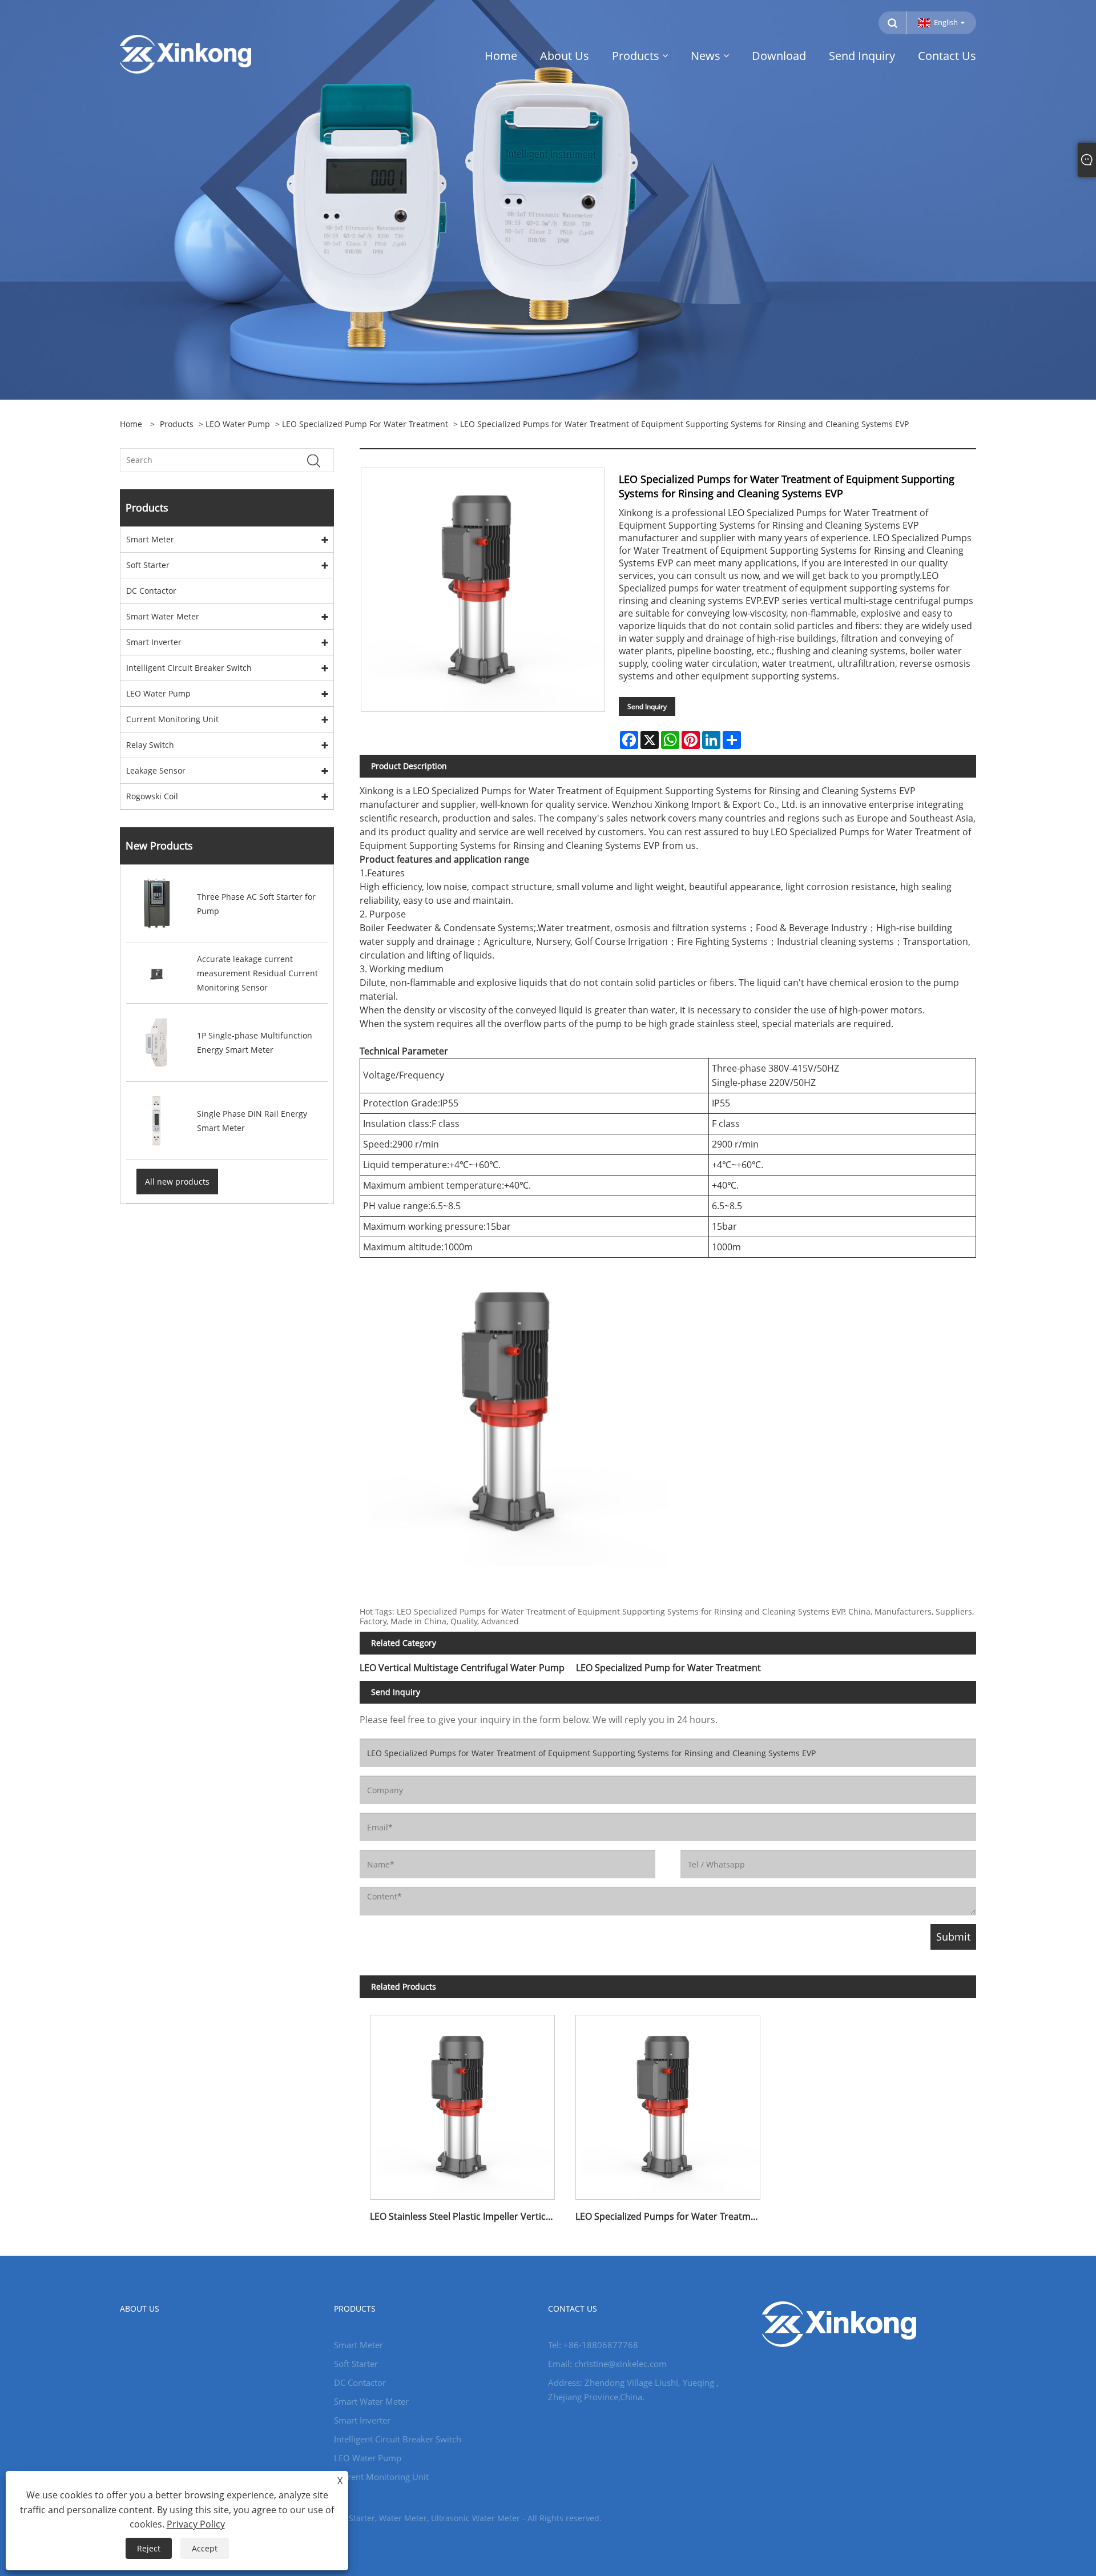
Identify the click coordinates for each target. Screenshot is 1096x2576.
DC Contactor (151, 591)
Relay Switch (150, 745)
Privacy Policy (196, 2524)
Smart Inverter (154, 642)
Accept (205, 2548)
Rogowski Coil (152, 796)
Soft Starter (148, 565)
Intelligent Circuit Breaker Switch (189, 668)
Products (177, 424)
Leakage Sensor (156, 770)
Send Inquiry (647, 707)
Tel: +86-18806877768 (593, 2345)
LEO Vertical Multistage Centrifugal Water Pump (462, 1668)
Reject (149, 2548)
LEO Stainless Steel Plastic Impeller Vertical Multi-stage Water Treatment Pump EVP (468, 2216)
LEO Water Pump (238, 424)
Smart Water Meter (163, 616)
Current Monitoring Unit (172, 719)
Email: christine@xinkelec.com (607, 2364)
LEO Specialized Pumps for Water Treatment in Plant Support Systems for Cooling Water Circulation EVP (673, 2216)
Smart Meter (150, 539)
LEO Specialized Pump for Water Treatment (365, 424)
